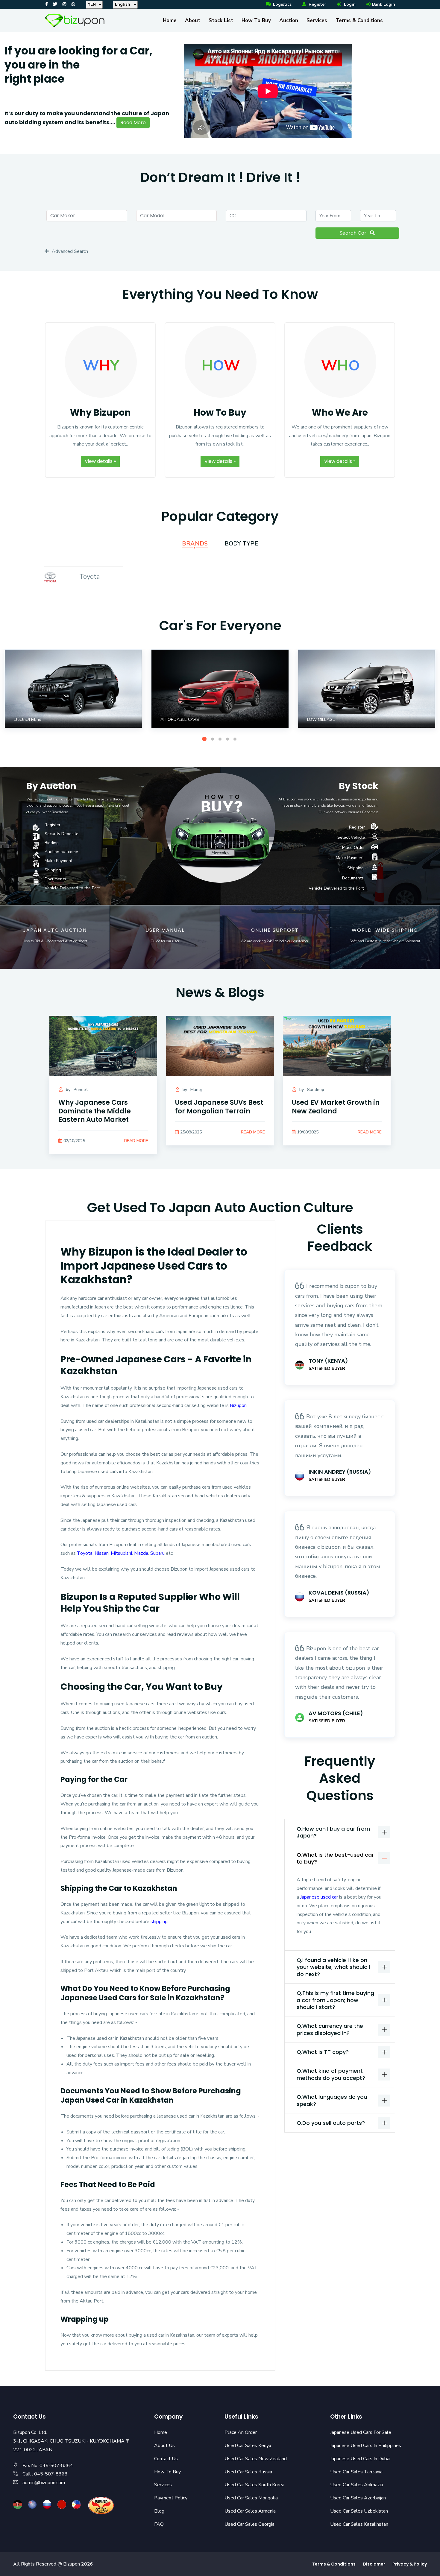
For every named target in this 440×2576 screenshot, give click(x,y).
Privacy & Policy (410, 2564)
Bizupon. (239, 1405)
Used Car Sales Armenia (250, 2511)
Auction (289, 20)
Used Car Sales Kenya (248, 2446)
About (193, 20)
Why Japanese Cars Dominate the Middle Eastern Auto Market (95, 1111)
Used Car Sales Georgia (249, 2524)
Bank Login (384, 4)
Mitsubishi (121, 1553)
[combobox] (87, 216)
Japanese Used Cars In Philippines (366, 2446)
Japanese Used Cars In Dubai (360, 2459)
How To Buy (256, 20)
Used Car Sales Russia (248, 2472)
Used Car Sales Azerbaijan (358, 2498)
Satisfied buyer (327, 1368)
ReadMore (60, 812)
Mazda (141, 1553)
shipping (159, 1922)
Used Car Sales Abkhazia (357, 2485)
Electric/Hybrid (28, 719)
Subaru (157, 1553)
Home (170, 20)
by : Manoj (192, 1090)
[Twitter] (55, 4)
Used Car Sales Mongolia (251, 2498)
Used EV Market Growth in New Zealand (336, 1107)
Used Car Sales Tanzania (356, 2472)
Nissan (102, 1553)
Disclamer (374, 2564)
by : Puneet (76, 1090)
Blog (159, 2511)
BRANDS (195, 544)
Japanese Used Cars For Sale (361, 2432)
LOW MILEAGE (321, 719)
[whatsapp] (73, 4)
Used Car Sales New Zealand (256, 2459)
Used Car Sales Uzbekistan (359, 2511)
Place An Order (241, 2432)
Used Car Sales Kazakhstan (359, 2524)
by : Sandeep (311, 1090)
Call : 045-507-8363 (45, 2474)
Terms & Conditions (359, 20)
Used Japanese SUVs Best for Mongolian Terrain (219, 1107)
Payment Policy (171, 2498)
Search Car (354, 233)
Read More (133, 123)
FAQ (159, 2524)
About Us (164, 2446)
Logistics (282, 4)
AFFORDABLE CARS (180, 719)
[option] (180, 93)
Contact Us (166, 2459)
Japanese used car (320, 1897)
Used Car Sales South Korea (254, 2485)
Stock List (221, 20)
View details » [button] (100, 461)
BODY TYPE (241, 544)
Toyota (89, 577)
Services (317, 20)
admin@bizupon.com (44, 2483)
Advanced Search (70, 251)
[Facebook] (47, 4)
